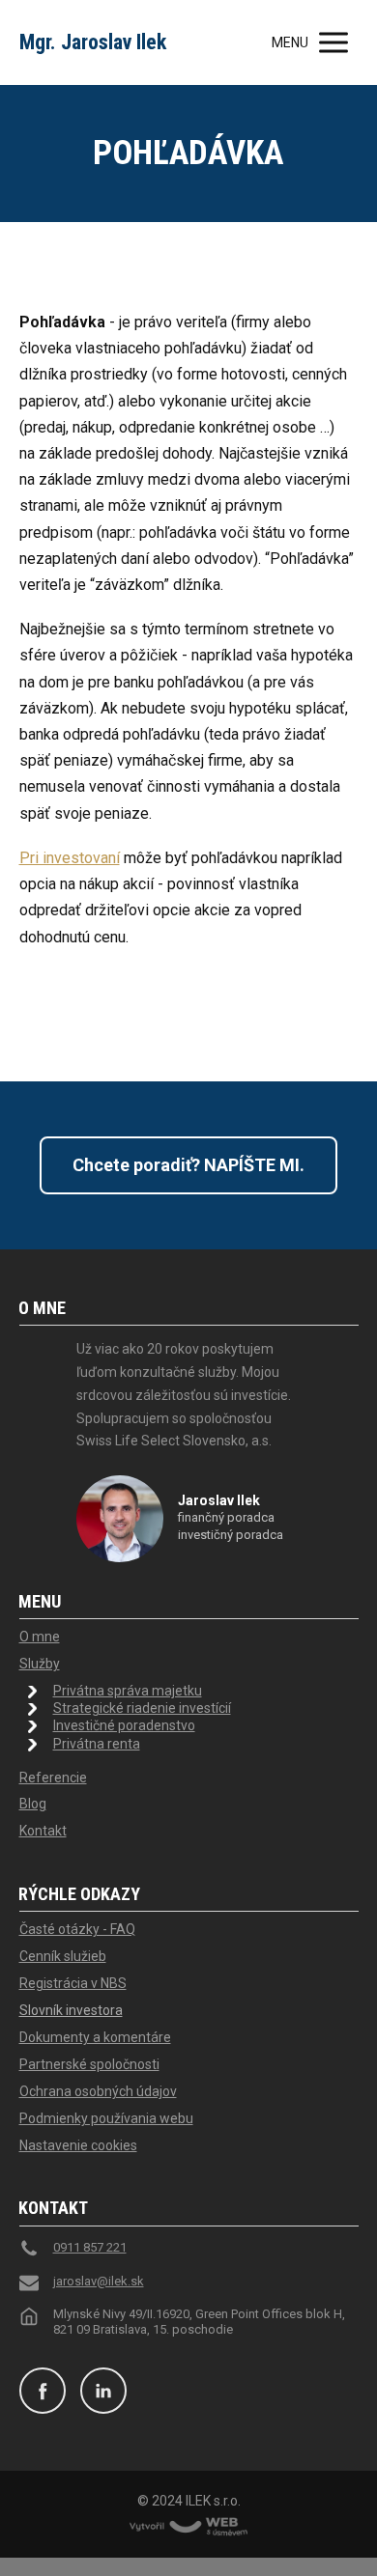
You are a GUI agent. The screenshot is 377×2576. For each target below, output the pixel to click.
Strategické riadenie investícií (142, 1708)
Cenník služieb (63, 1956)
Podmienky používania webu (106, 2118)
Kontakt (43, 1831)
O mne (40, 1637)
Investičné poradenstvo (124, 1725)
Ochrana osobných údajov (98, 2091)
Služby (40, 1664)
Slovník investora (71, 2010)
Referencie (53, 1778)
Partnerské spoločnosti (89, 2064)
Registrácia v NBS (73, 1983)
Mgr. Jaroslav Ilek (93, 42)
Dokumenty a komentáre (95, 2037)
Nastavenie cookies (78, 2145)
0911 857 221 (90, 2247)
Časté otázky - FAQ (77, 1929)
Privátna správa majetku (128, 1691)
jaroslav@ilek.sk (99, 2281)
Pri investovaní (70, 858)
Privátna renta (97, 1744)
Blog (33, 1804)
